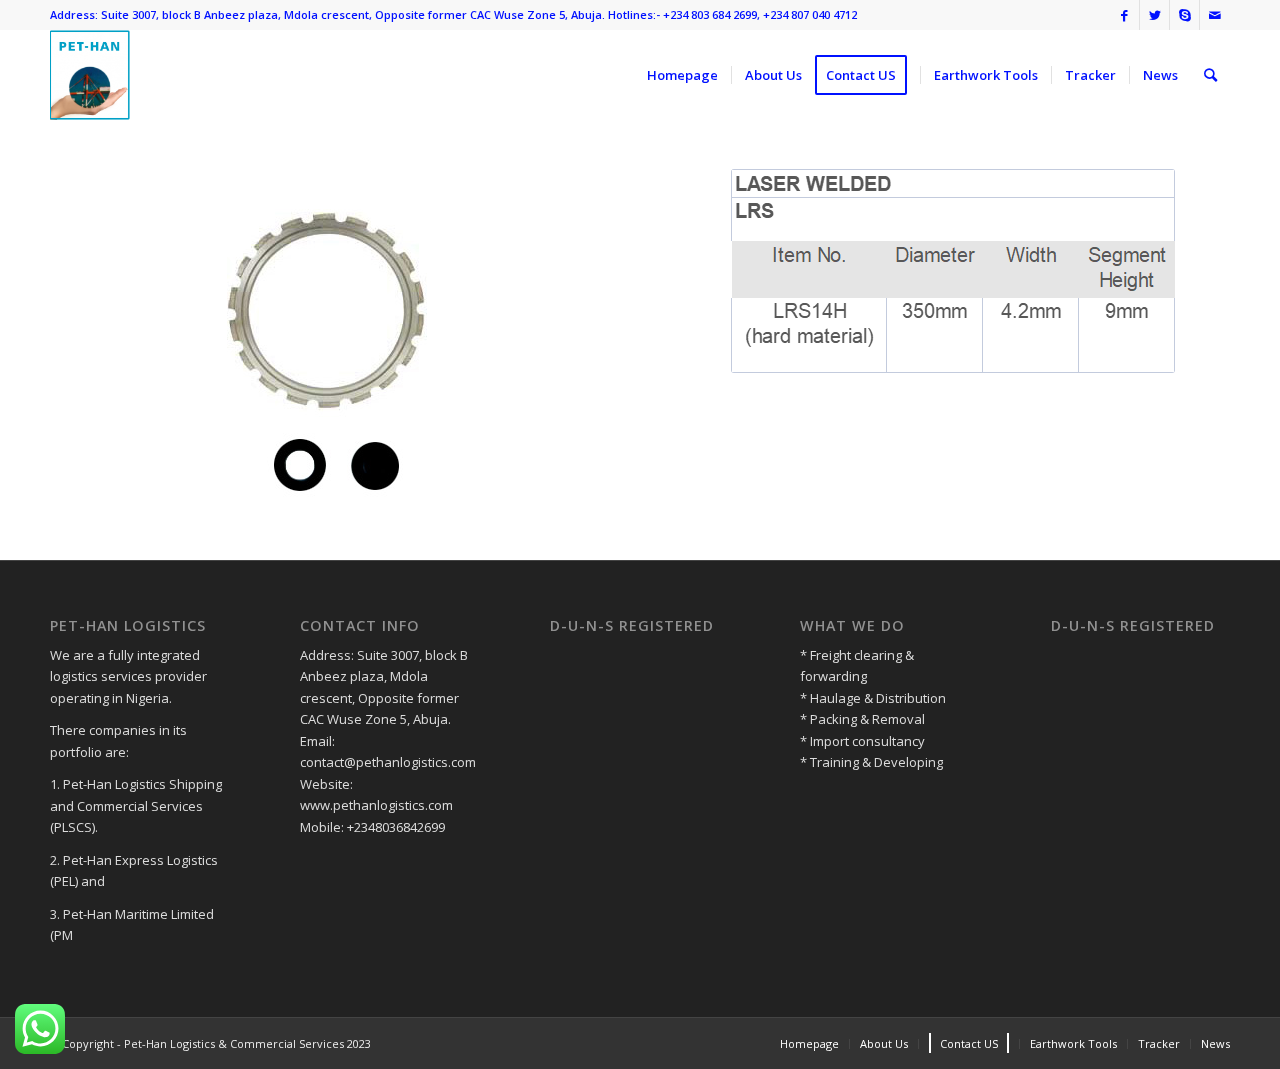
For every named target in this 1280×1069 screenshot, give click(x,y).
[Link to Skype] (1184, 15)
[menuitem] (682, 75)
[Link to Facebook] (1124, 15)
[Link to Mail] (1215, 15)
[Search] (1210, 75)
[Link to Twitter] (1154, 15)
